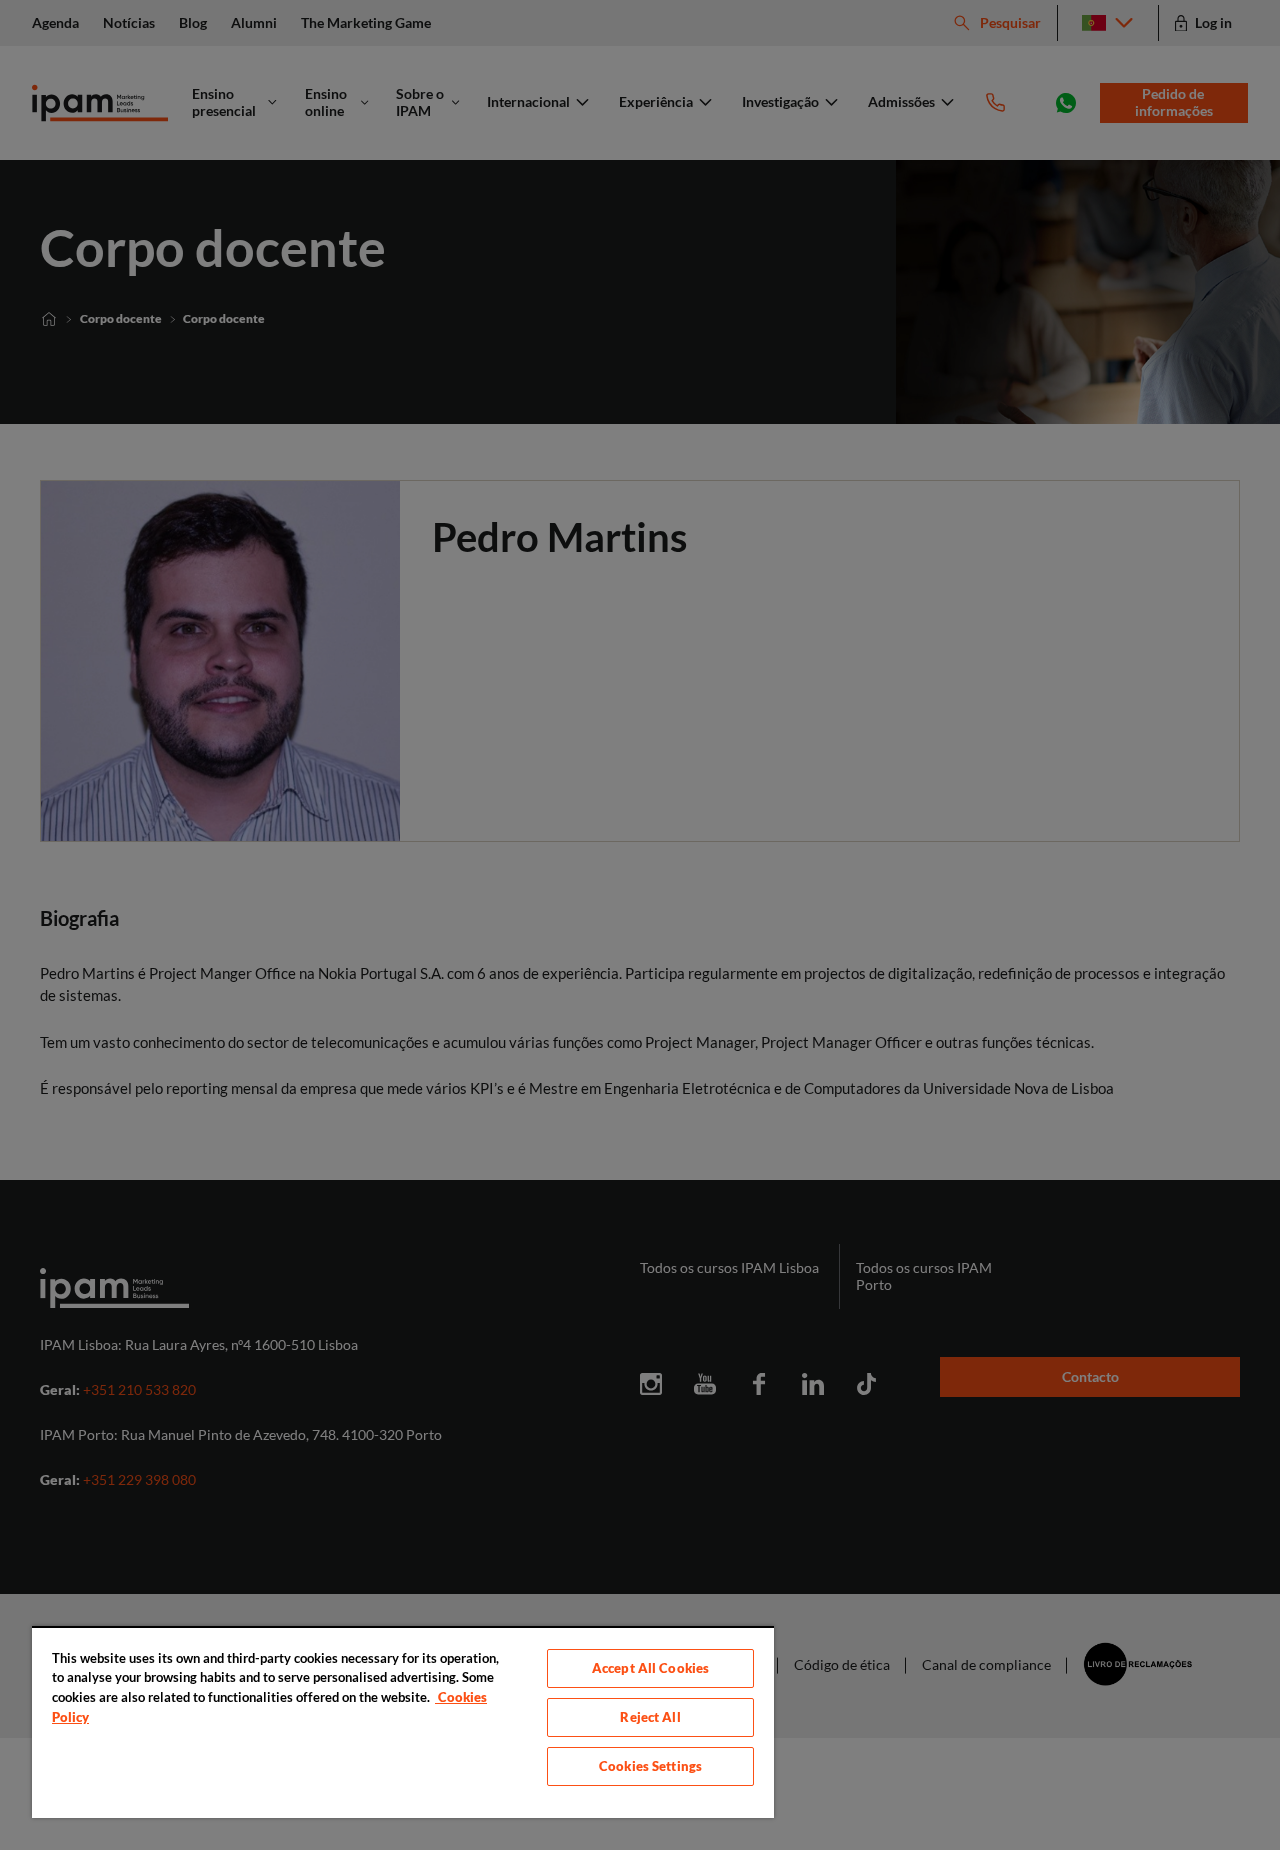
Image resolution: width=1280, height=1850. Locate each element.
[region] (403, 1722)
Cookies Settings (650, 1766)
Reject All (650, 1717)
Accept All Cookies (650, 1668)
